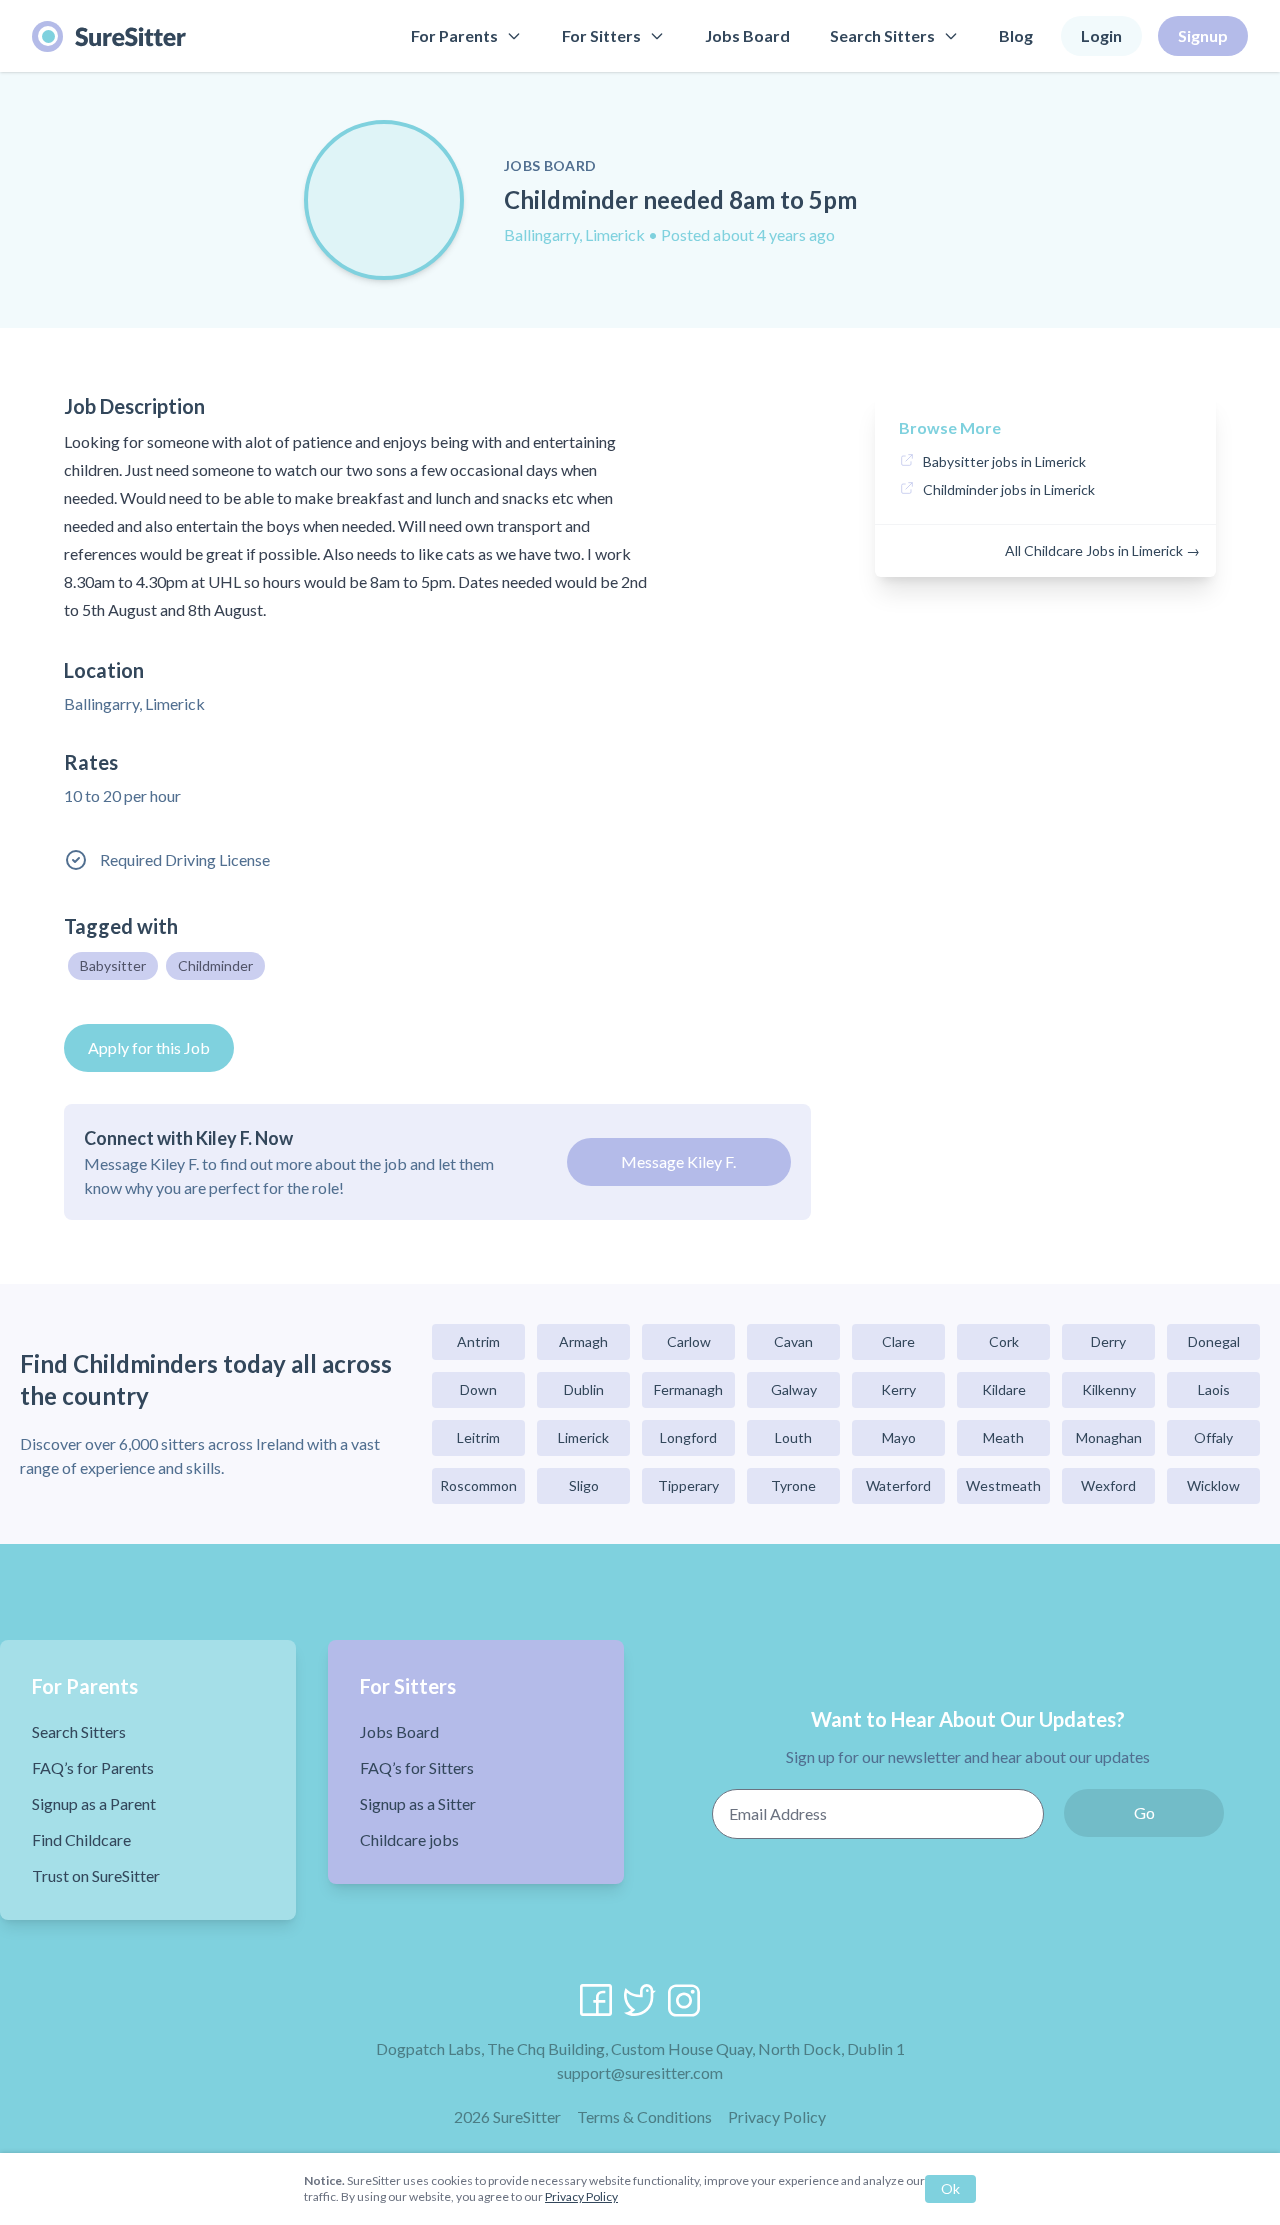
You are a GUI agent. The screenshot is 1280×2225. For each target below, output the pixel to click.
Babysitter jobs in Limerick (1004, 461)
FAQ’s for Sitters (417, 1767)
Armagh (583, 1341)
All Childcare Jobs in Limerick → (1102, 550)
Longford (688, 1437)
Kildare (1004, 1389)
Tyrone (793, 1485)
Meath (1003, 1437)
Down (478, 1389)
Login (1101, 35)
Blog (1016, 35)
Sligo (584, 1485)
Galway (794, 1389)
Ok (950, 2188)
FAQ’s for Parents (93, 1767)
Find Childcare (81, 1839)
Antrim (478, 1341)
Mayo (899, 1437)
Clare (898, 1341)
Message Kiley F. (678, 1161)
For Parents (454, 35)
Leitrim (478, 1437)
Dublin (584, 1389)
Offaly (1213, 1437)
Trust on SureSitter (96, 1875)
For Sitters (601, 35)
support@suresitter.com (640, 2072)
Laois (1214, 1389)
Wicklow (1213, 1485)
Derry (1108, 1341)
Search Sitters (882, 35)
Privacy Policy (777, 2116)
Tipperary (688, 1485)
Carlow (689, 1341)
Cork (1004, 1341)
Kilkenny (1109, 1389)
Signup (1203, 35)
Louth (793, 1437)
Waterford (898, 1485)
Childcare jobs (409, 1839)
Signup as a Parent (94, 1803)
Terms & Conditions (644, 2116)
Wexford (1108, 1485)
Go (1144, 1812)
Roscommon (478, 1485)
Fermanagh (688, 1389)
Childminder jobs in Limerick (1009, 489)
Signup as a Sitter (418, 1803)
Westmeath (1003, 1485)
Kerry (898, 1389)
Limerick (583, 1437)
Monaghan (1109, 1437)
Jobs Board (747, 35)
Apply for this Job (149, 1047)
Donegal (1214, 1341)
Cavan (793, 1341)
